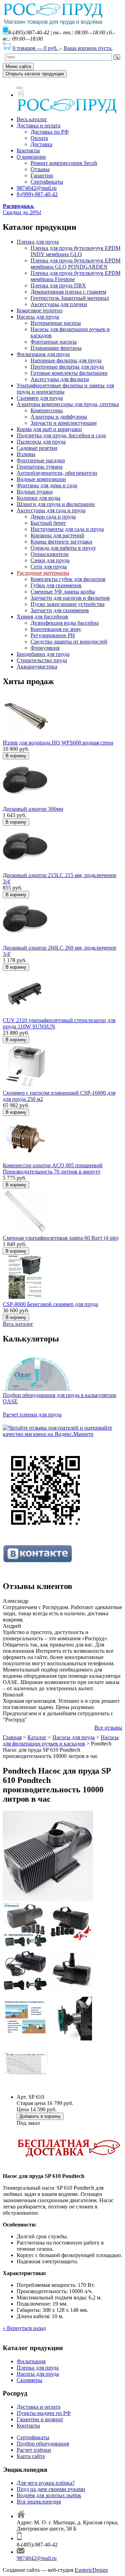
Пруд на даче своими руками (51, 2489)
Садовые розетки (37, 448)
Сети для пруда (49, 567)
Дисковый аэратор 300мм (33, 809)
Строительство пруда (42, 660)
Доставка (41, 144)
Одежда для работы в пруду (63, 548)
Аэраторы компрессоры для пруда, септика (68, 404)
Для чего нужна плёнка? (46, 2483)
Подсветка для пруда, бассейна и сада (61, 435)
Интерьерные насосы (56, 323)
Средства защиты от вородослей (69, 642)
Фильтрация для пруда (43, 354)
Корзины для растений (57, 535)
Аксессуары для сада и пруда (51, 510)
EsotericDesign (91, 2570)
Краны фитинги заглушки (61, 542)
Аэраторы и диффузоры (59, 417)
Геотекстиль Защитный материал (70, 298)
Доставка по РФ (50, 132)
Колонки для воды (39, 498)
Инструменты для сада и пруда (67, 529)
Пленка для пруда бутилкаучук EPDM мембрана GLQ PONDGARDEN (76, 264)
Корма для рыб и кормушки (49, 429)
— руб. (36, 48)
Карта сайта (31, 2456)
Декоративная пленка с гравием (68, 292)
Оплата (39, 138)
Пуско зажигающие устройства (68, 604)
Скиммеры (30, 2380)
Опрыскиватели (50, 554)
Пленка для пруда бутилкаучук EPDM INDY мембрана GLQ (76, 251)
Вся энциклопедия (39, 2502)
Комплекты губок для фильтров (68, 579)
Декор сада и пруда (53, 517)
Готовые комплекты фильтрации (69, 373)
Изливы (26, 454)
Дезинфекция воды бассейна (65, 623)
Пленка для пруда (38, 242)
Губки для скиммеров (56, 585)
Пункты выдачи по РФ (44, 2413)
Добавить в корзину (40, 2116)
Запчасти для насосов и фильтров (70, 598)
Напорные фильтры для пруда (66, 360)
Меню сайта (18, 66)
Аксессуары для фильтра (60, 379)
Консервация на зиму (56, 629)
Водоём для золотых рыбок (49, 2495)
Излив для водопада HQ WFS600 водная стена (58, 743)
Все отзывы (108, 1728)
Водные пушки (35, 492)
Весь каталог (32, 119)
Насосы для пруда (38, 317)
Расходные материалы (43, 573)
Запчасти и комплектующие (64, 423)
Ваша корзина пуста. (88, 48)
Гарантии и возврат (40, 2419)
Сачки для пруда (50, 560)
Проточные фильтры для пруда (67, 367)
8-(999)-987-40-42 (37, 194)
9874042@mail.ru (37, 188)
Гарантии (42, 175)
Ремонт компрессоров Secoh (64, 163)
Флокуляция (45, 648)
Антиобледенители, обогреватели (57, 473)
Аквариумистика (37, 667)
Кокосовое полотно (40, 310)
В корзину (16, 756)
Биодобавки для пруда (43, 654)
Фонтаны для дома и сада (47, 485)
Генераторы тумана (40, 467)
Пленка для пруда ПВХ (58, 285)
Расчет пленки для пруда (32, 1415)
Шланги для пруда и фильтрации (56, 504)
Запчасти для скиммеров (60, 610)
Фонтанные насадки (41, 460)
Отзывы (40, 169)
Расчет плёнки (34, 2450)
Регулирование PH (53, 635)
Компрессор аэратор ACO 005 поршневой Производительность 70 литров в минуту (53, 1168)
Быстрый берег (48, 523)
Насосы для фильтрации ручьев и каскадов (61, 1740)
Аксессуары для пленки (59, 304)
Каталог (37, 1737)
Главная (12, 1737)
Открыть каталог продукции (35, 74)
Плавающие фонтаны (56, 348)
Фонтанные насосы (54, 342)
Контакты (28, 150)
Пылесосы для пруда (41, 442)
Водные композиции (41, 479)
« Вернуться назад (24, 2328)
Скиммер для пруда (40, 398)
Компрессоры (47, 410)
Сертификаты (47, 182)
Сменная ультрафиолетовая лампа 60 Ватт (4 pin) (61, 1238)
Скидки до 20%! (22, 209)
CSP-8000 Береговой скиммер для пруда (50, 1304)
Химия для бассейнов (42, 617)
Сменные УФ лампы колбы (63, 592)
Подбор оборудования (43, 2444)
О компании (31, 157)
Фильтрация (31, 2361)
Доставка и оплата (39, 125)
